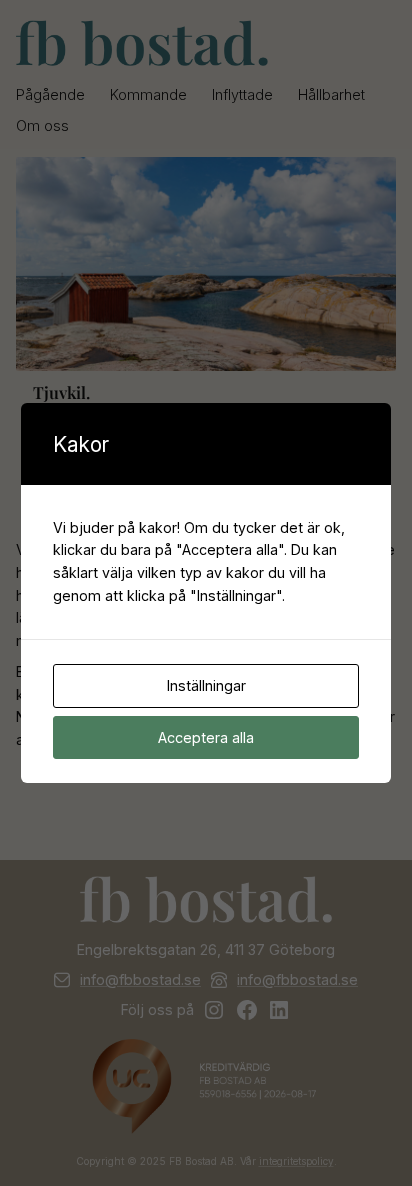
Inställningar (206, 685)
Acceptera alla (206, 737)
